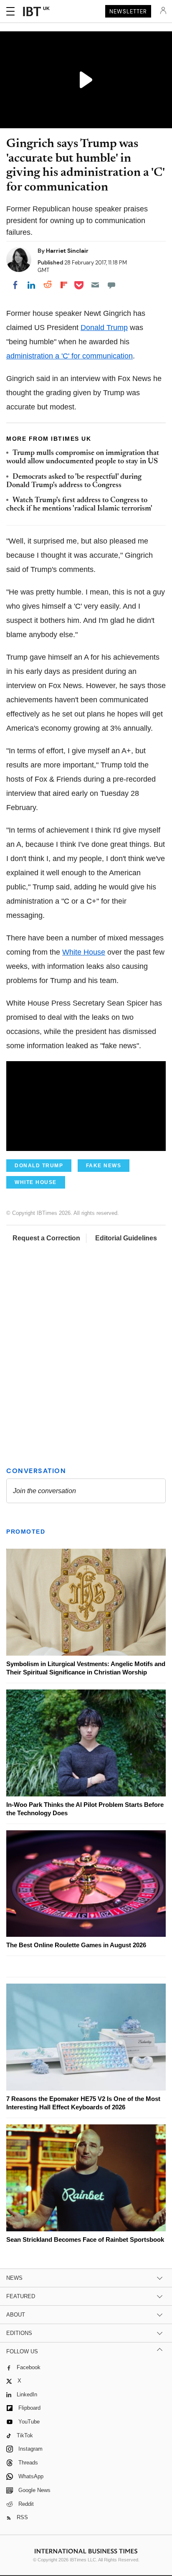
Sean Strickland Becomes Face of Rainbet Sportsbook (85, 2239)
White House (84, 952)
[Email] (95, 285)
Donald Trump (104, 328)
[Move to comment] (111, 285)
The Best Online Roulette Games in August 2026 (76, 1945)
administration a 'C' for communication (70, 356)
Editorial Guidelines (126, 1238)
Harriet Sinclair (67, 251)
